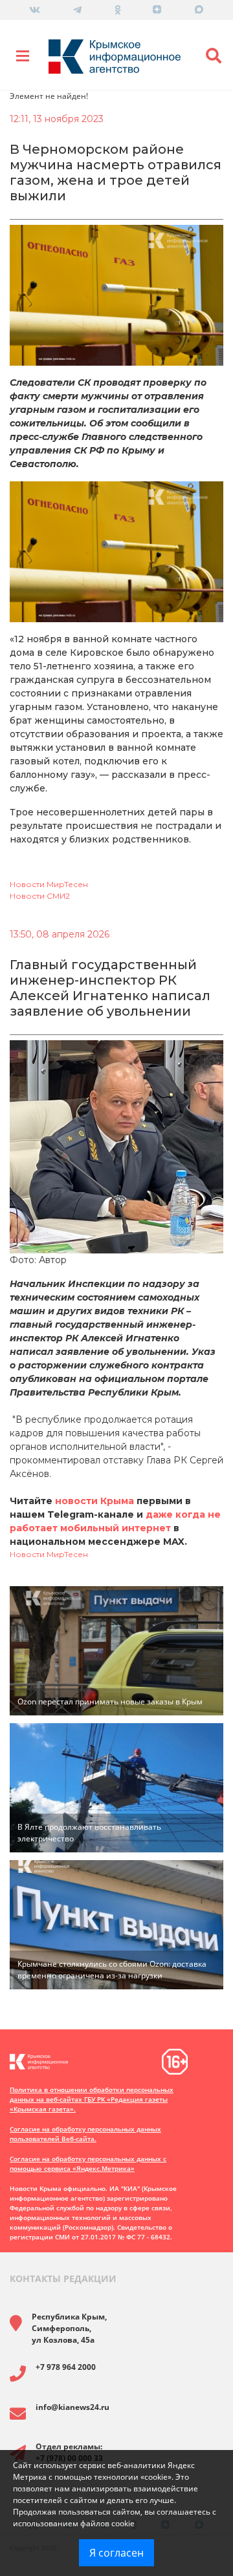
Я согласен (116, 2553)
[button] (214, 56)
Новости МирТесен (49, 884)
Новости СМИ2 (40, 896)
